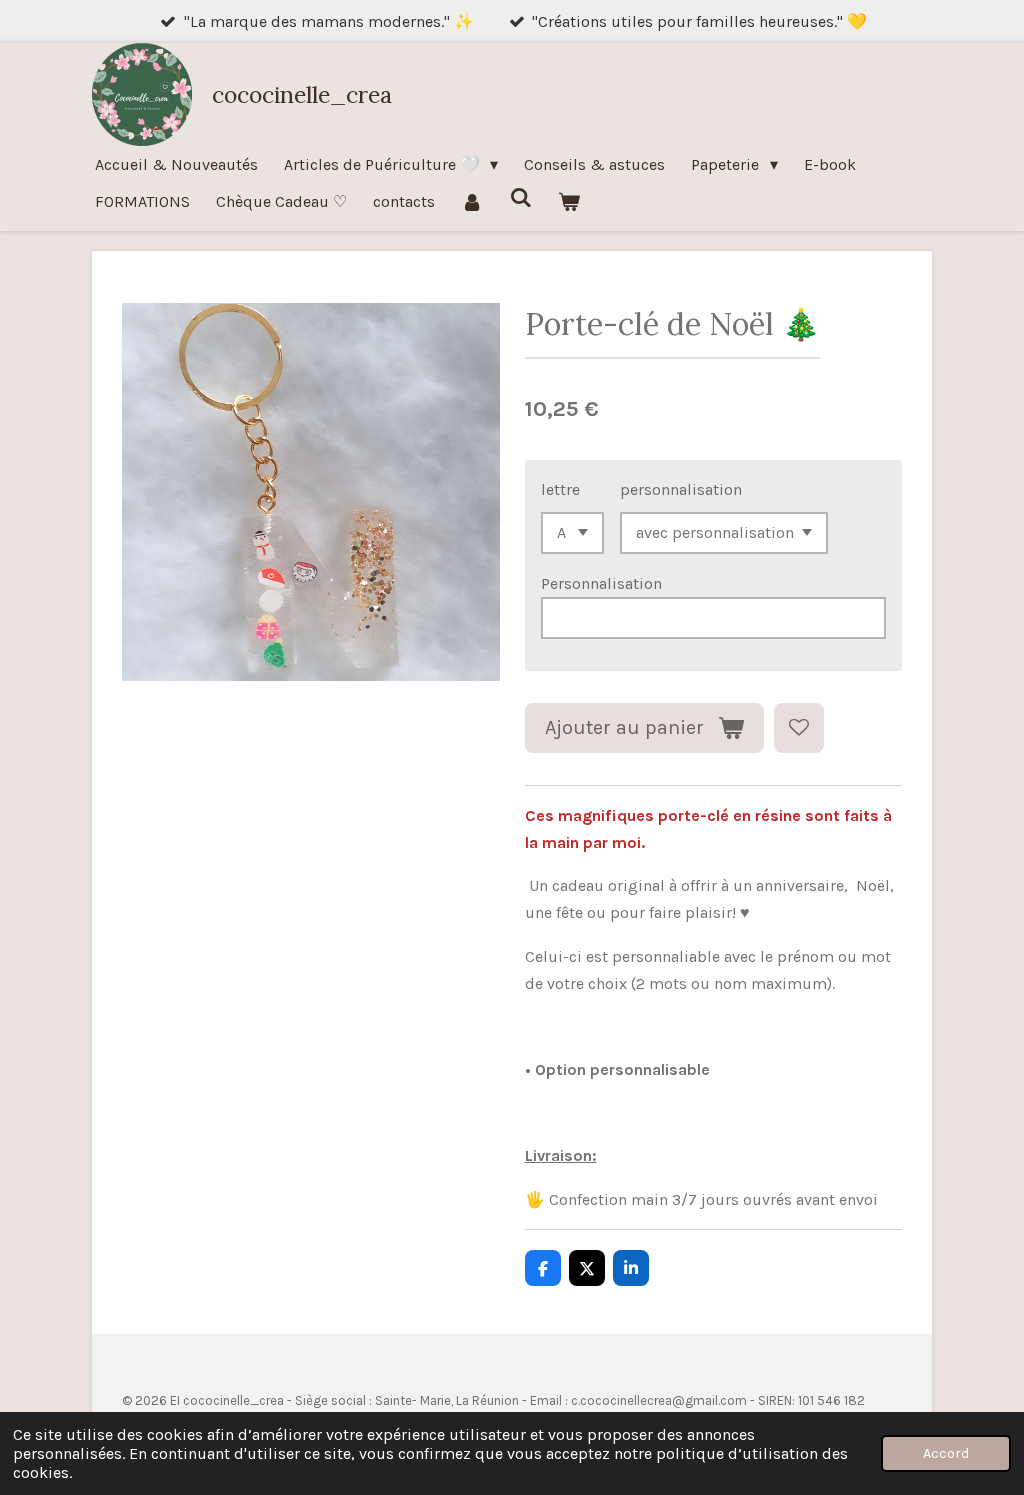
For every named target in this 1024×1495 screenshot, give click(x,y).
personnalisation (681, 489)
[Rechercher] (520, 197)
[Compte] (472, 201)
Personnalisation (601, 583)
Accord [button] (946, 1453)
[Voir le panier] (569, 201)
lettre (560, 489)
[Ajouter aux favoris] (799, 728)
